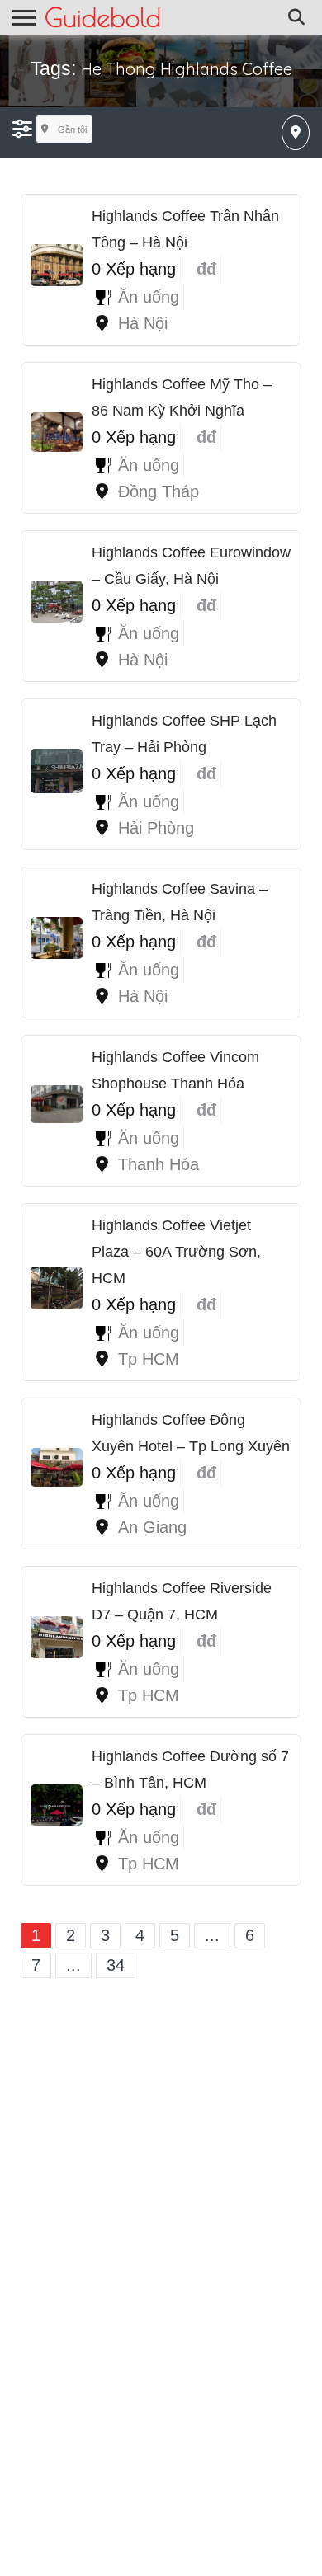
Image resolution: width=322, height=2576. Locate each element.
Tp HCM (149, 1359)
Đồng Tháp (159, 491)
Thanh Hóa (159, 1164)
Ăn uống (149, 297)
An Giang (152, 1527)
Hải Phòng (156, 828)
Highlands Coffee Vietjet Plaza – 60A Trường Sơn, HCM (176, 1252)
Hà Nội (143, 323)
